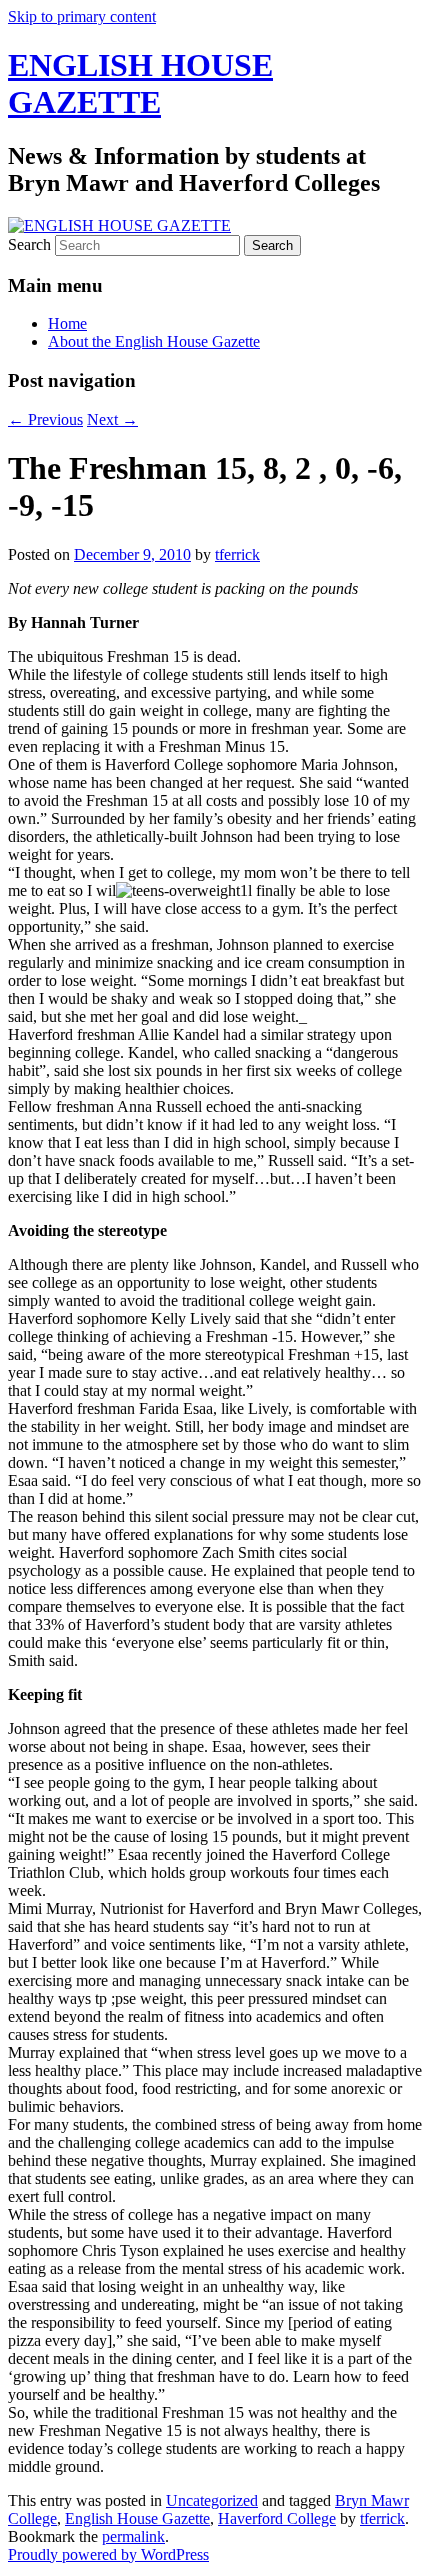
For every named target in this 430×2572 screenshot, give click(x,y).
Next (112, 419)
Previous (45, 419)
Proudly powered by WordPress (108, 2554)
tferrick (237, 554)
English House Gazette (137, 2518)
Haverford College (277, 2518)
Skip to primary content (82, 16)
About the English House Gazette (154, 341)
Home (67, 323)
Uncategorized (212, 2500)
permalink (133, 2536)
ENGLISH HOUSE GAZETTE (140, 83)
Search (29, 244)
